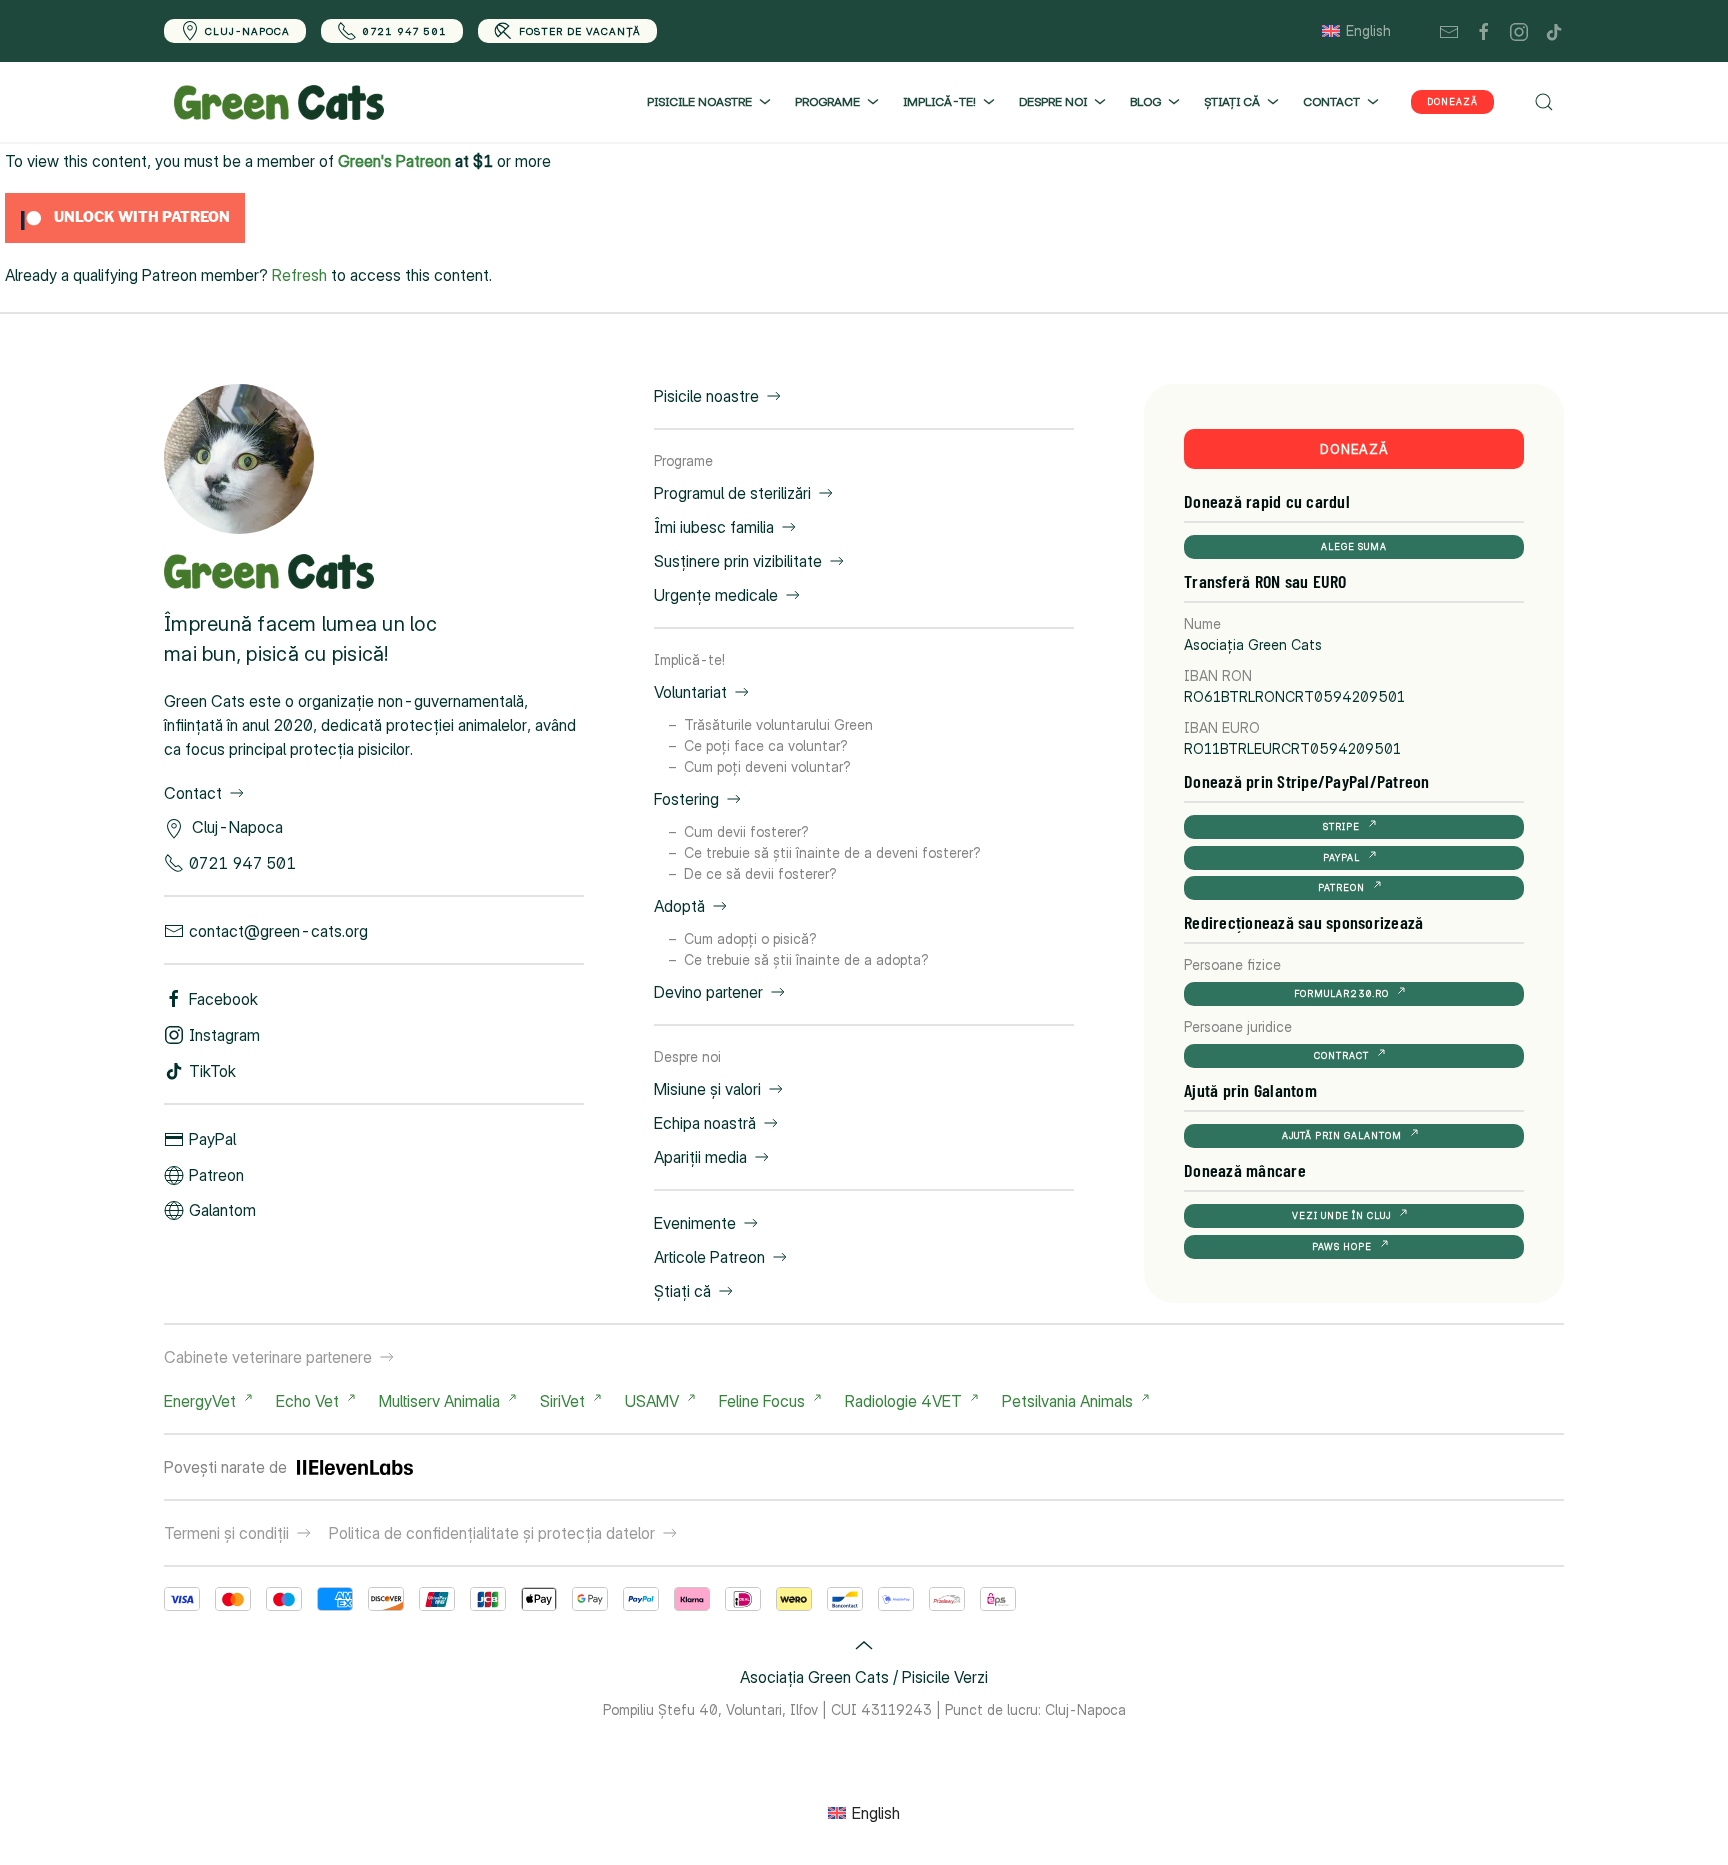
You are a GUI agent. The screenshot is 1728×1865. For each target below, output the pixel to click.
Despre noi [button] (1053, 101)
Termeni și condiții (226, 1533)
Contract (1341, 1055)
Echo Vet (307, 1401)
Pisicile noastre (706, 396)
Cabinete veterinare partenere (268, 1357)
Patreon (216, 1175)
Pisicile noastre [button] (699, 101)
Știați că (682, 1291)
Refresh (299, 275)
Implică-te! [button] (939, 101)
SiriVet (562, 1401)
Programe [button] (827, 101)
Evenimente (695, 1223)
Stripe (1341, 826)
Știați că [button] (1232, 101)
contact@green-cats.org (278, 931)
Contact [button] (1331, 101)
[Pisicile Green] (239, 458)
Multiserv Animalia (439, 1401)
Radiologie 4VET (903, 1401)
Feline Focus (762, 1401)
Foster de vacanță (580, 31)
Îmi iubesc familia (714, 527)
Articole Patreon (709, 1257)
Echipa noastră (705, 1123)
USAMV (652, 1401)
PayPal (212, 1139)
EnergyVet (200, 1401)
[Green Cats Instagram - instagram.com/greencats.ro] (1519, 30)
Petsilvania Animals (1067, 1401)
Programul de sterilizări (732, 493)
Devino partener (708, 992)
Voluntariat (690, 692)
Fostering (686, 799)
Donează (1452, 101)
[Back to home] (279, 102)
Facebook (223, 999)
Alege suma (1354, 546)
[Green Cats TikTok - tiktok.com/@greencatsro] (1554, 30)
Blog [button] (1145, 101)
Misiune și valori (707, 1089)
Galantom (222, 1210)
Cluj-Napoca (247, 31)
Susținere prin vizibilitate (738, 561)
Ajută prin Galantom (1342, 1135)
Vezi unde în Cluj (1341, 1215)
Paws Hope (1342, 1246)
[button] (1544, 102)
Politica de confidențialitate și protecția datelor (492, 1533)
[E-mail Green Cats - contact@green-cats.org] (1449, 30)
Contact (193, 793)
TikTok (212, 1071)
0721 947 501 (404, 31)
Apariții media (700, 1157)
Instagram (224, 1035)
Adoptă (679, 906)
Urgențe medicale (716, 595)
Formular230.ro (1341, 993)
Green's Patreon (394, 161)
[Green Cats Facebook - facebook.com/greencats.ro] (1484, 30)
